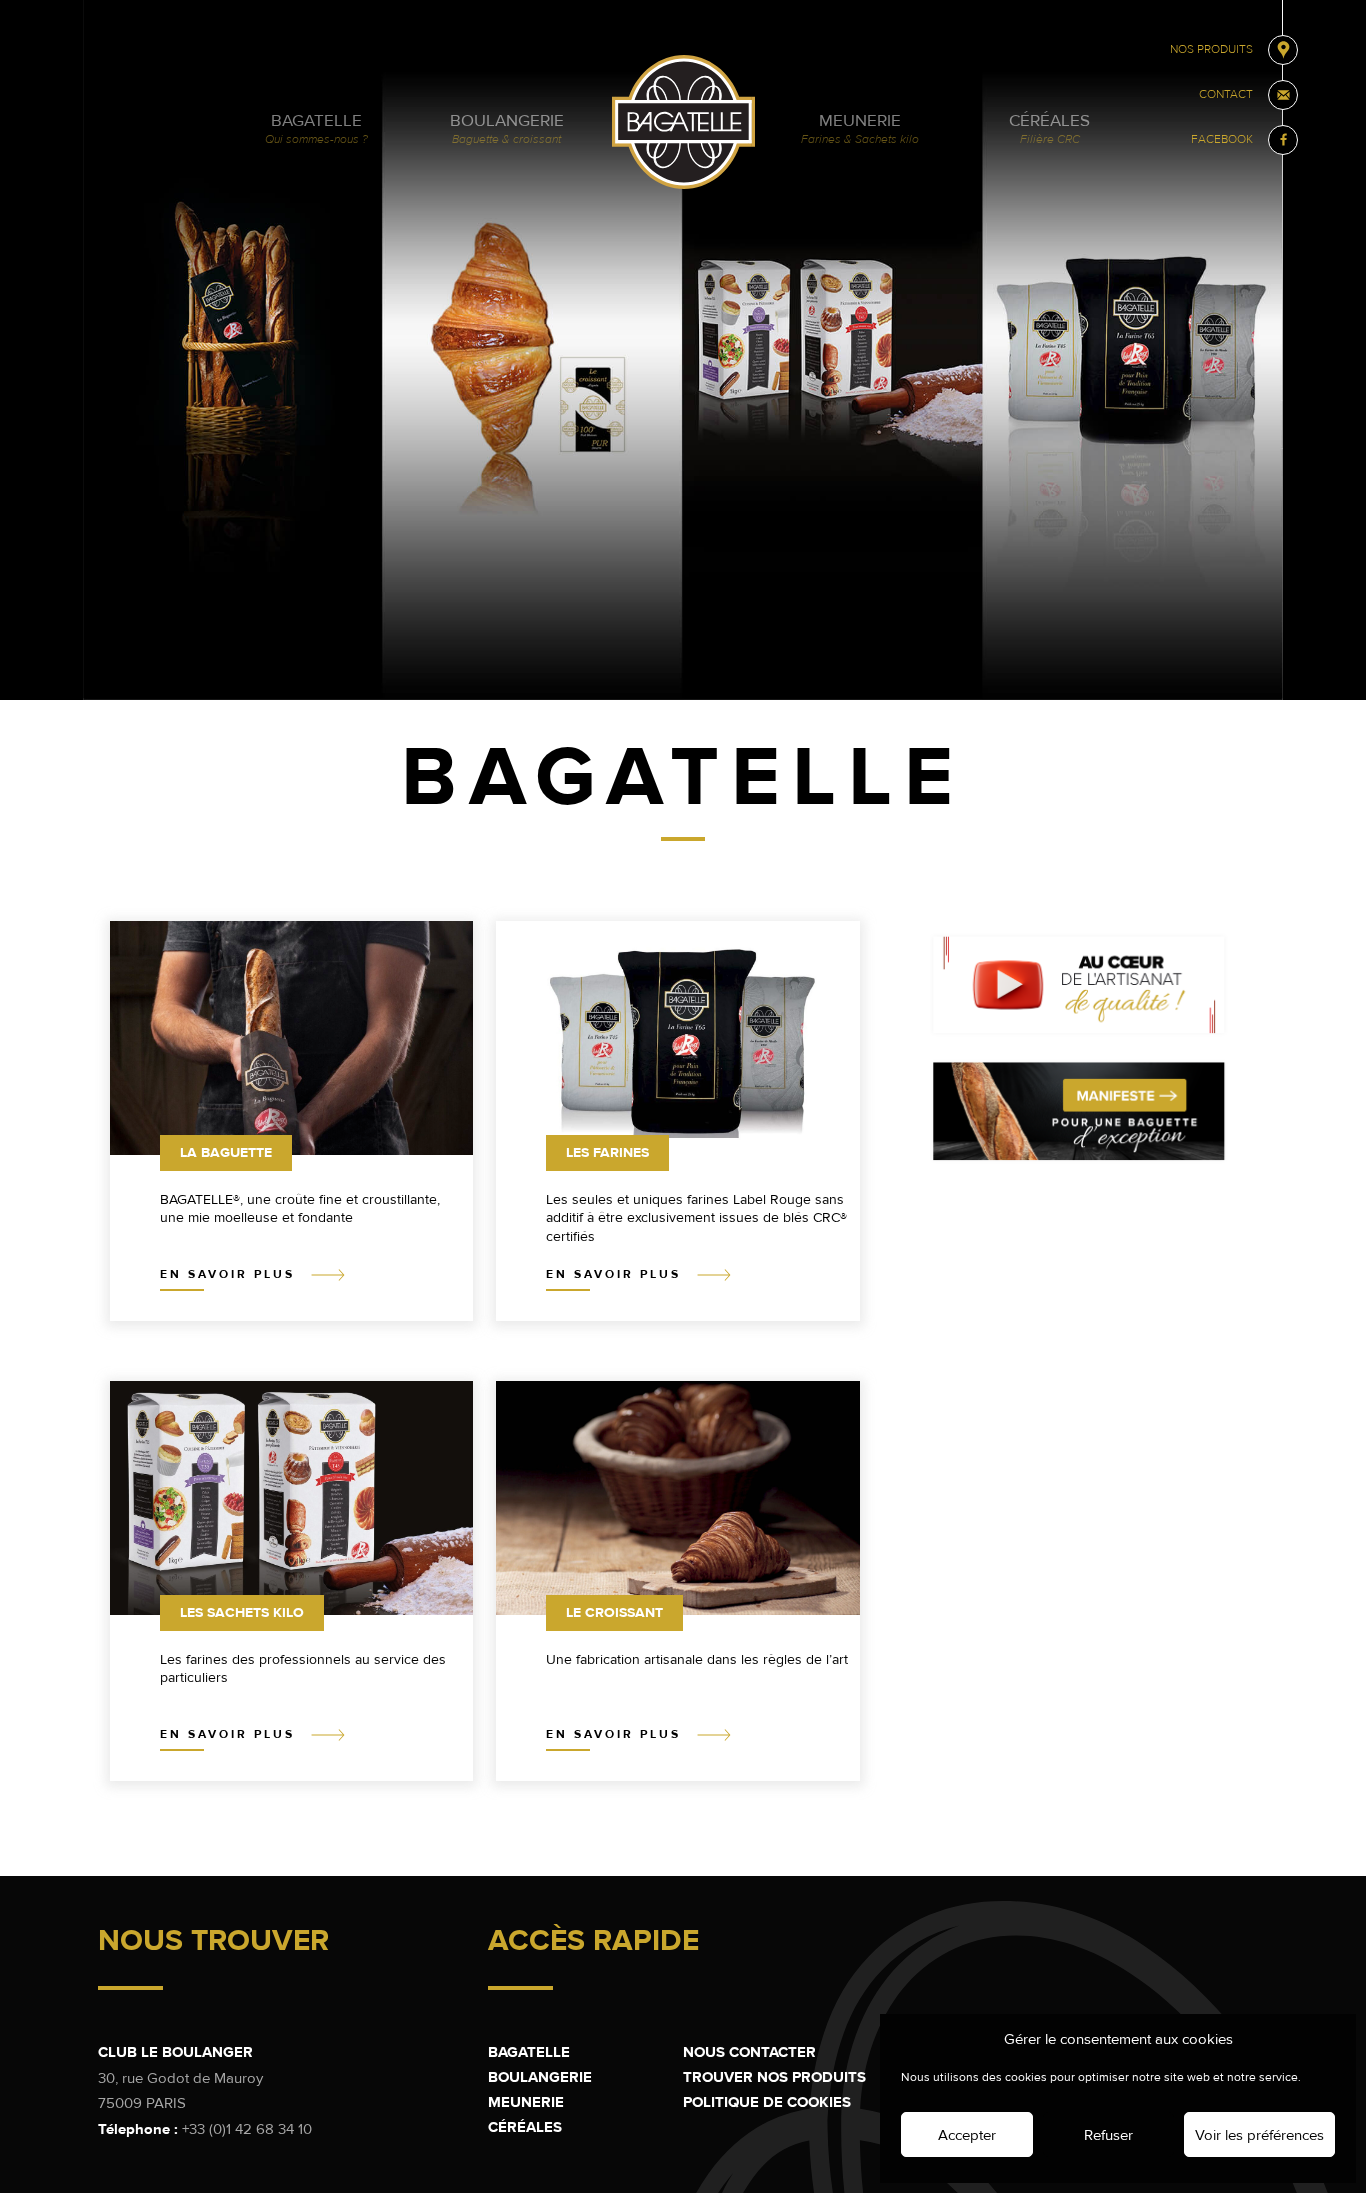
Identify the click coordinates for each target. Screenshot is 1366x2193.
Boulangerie (507, 128)
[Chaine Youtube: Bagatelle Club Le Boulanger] (1078, 1032)
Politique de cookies (767, 2102)
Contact (1226, 94)
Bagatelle (316, 128)
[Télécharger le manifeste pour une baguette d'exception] (1078, 1159)
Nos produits (1211, 49)
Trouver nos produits (774, 2077)
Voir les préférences (1259, 2135)
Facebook (1222, 139)
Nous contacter (749, 2052)
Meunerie (860, 128)
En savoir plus (230, 1274)
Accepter (967, 2135)
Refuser (1108, 2135)
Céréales (1049, 128)
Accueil (683, 122)
